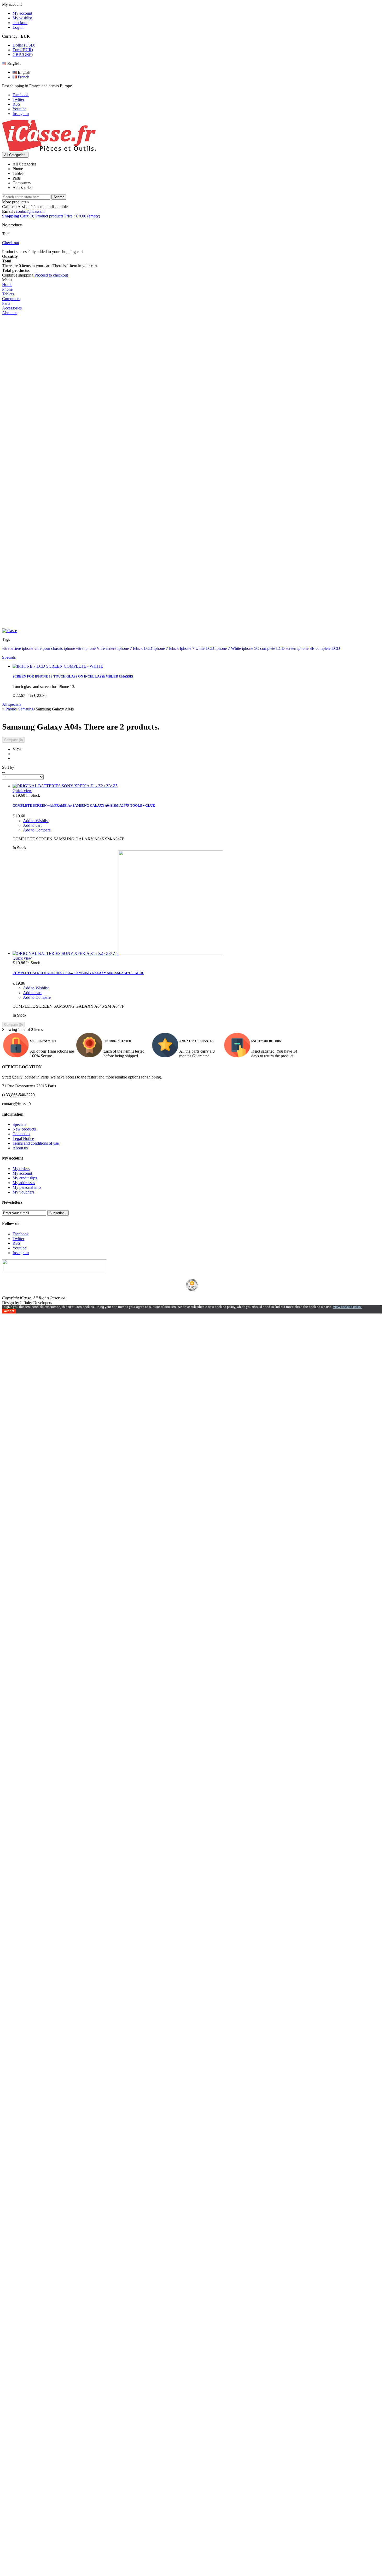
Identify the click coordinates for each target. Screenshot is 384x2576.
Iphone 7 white (193, 648)
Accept (9, 1311)
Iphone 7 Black (130, 648)
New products (24, 1129)
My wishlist (22, 18)
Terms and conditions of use (36, 1143)
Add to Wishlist (36, 821)
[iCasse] (10, 631)
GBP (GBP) (23, 54)
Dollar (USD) (24, 45)
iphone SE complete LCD (319, 648)
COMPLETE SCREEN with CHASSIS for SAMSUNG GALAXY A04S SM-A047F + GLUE (78, 973)
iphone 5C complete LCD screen (270, 648)
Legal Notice (23, 1138)
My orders (21, 1169)
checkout (20, 23)
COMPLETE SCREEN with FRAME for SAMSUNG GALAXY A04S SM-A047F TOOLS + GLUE (84, 805)
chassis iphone (64, 648)
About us (20, 1148)
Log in (18, 27)
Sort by (8, 767)
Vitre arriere (107, 648)
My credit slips (25, 1178)
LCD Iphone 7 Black (162, 648)
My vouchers (23, 1192)
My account (22, 13)
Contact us (21, 1134)
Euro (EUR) (23, 50)
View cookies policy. (348, 1307)
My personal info (27, 1187)
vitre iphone (86, 648)
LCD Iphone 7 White (224, 648)
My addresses (24, 1183)
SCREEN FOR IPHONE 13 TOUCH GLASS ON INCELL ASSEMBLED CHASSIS (73, 676)
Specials (9, 657)
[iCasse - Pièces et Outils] (54, 150)
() (51, 216)
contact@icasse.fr (30, 211)
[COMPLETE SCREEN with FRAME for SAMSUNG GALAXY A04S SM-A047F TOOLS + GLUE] (65, 786)
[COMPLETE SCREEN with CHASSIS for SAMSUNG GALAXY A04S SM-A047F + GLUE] (118, 953)
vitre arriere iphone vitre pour (27, 648)
